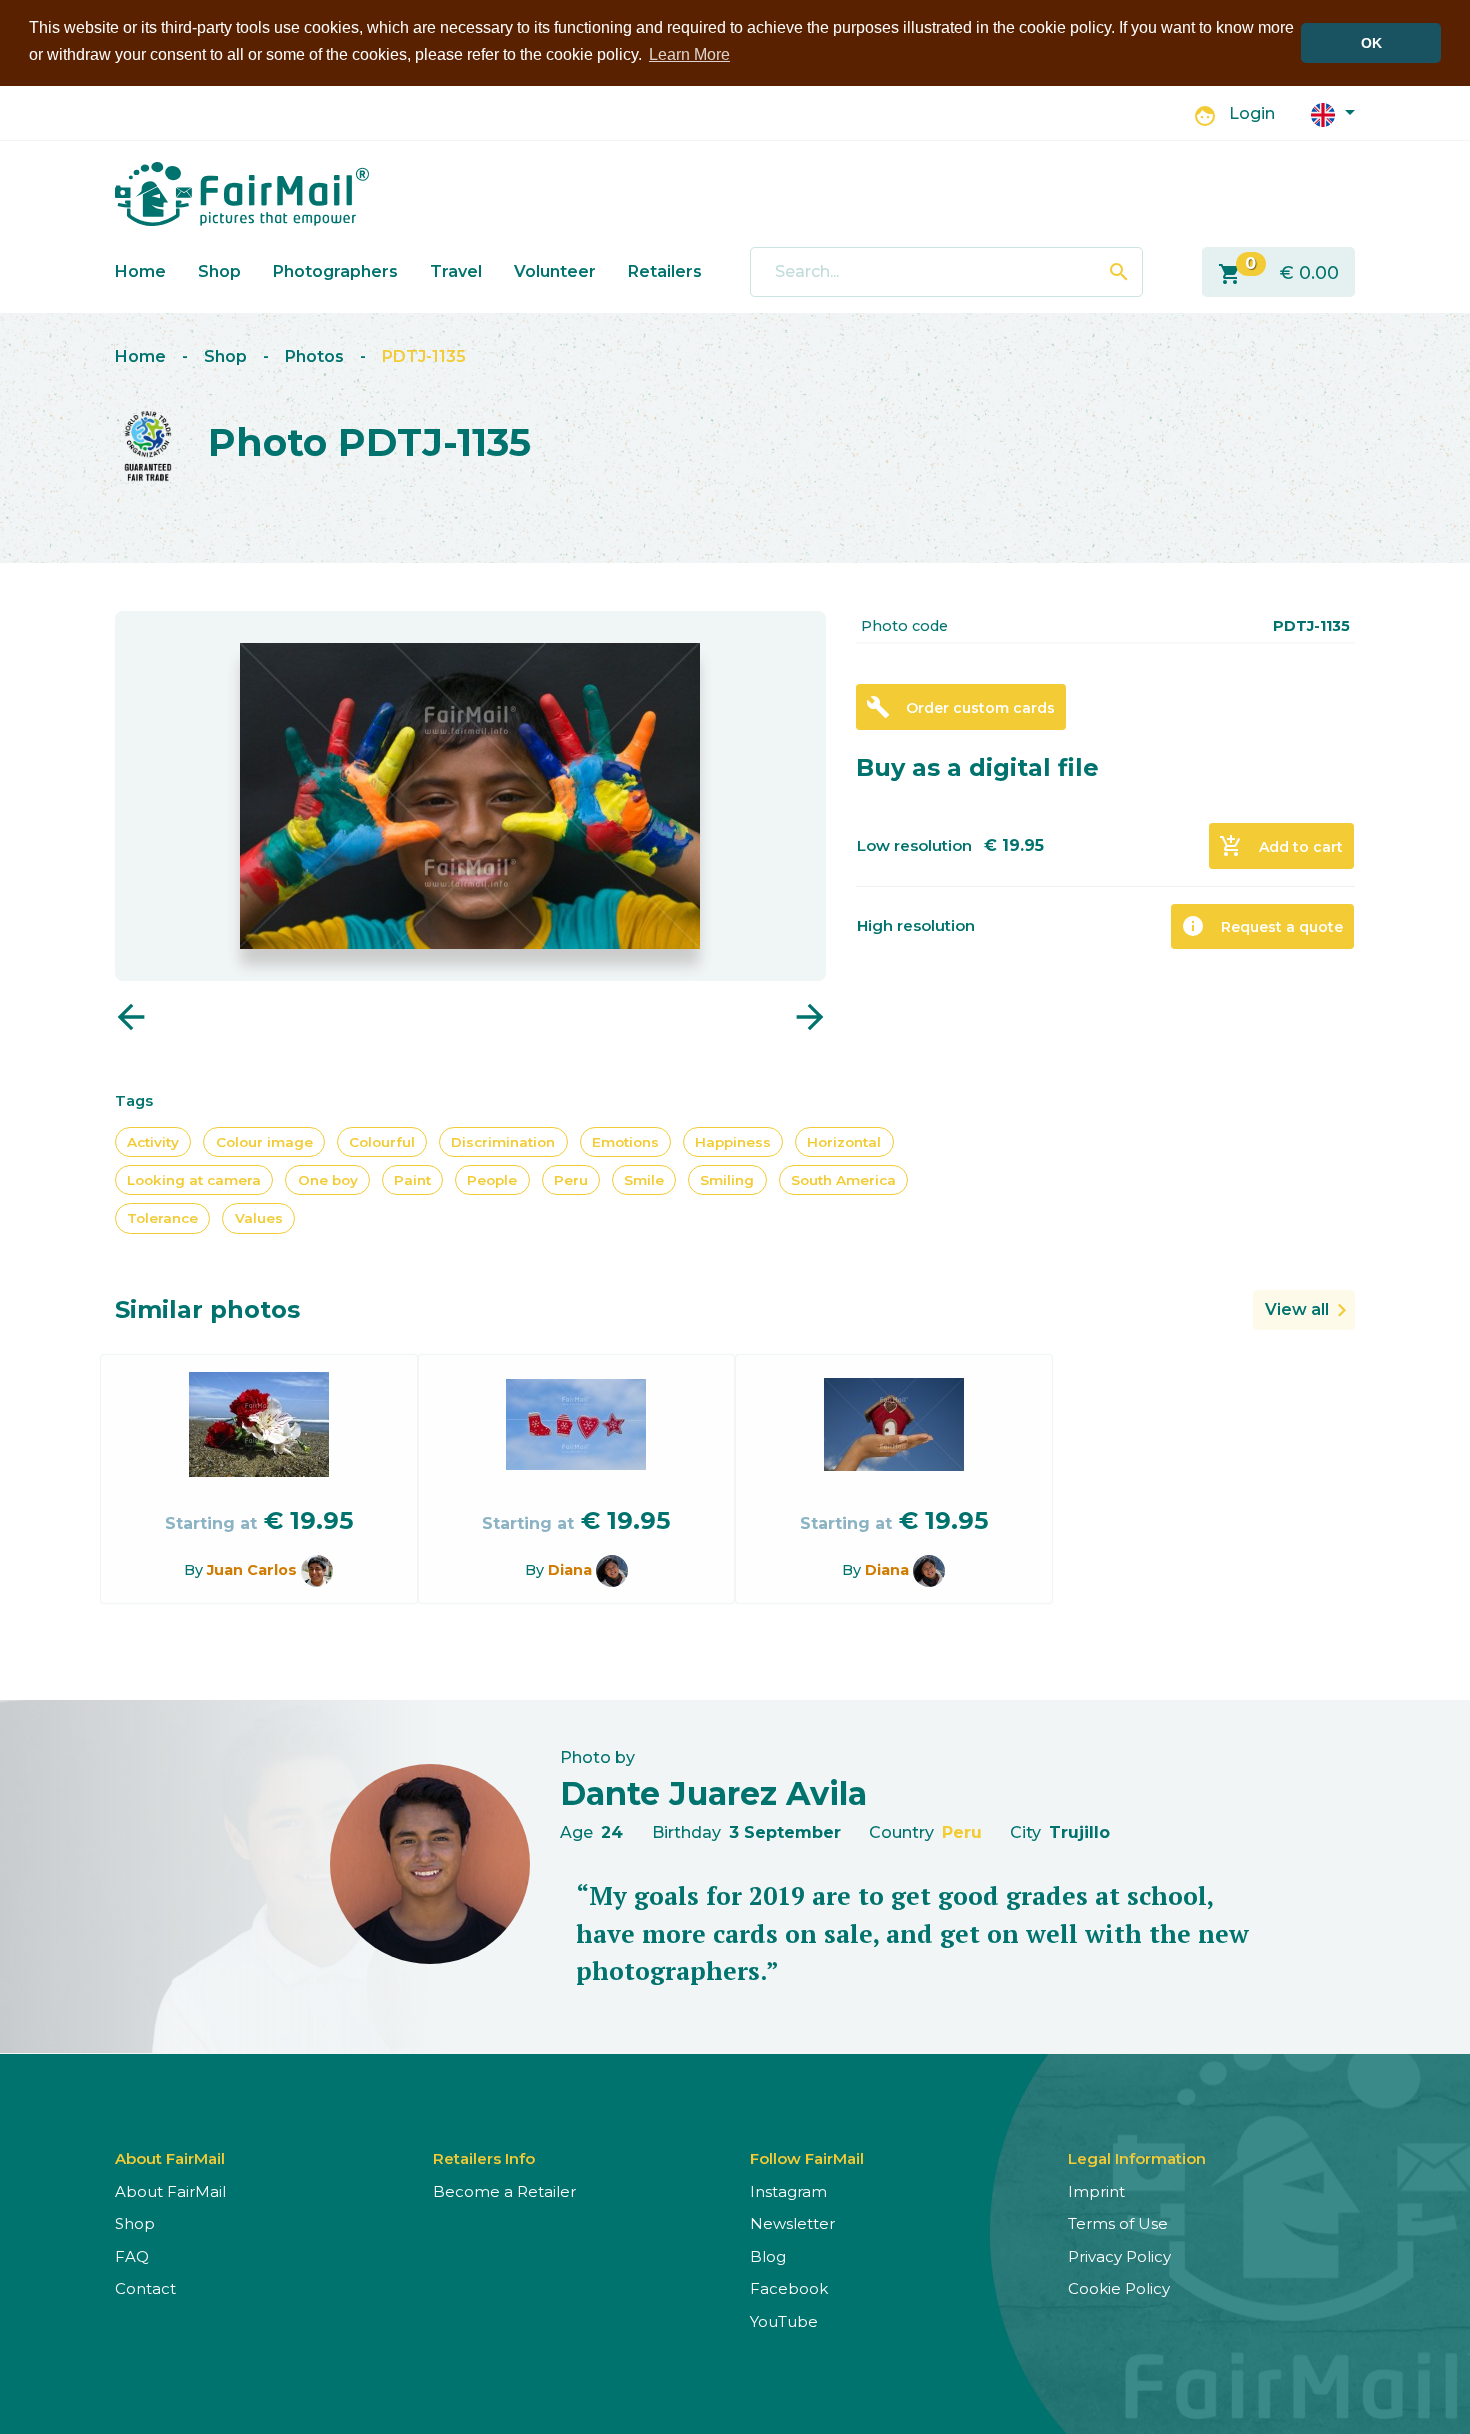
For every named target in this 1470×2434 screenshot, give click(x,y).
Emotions (625, 1142)
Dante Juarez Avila (713, 1793)
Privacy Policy (1119, 2256)
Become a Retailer (504, 2191)
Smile (644, 1180)
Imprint (1096, 2191)
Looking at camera (194, 1180)
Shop (219, 271)
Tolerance (162, 1218)
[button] (1333, 113)
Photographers (335, 271)
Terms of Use (1118, 2223)
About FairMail (170, 2191)
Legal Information (1137, 2158)
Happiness (733, 1142)
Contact (145, 2288)
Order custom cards (960, 707)
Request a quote (1262, 926)
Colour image (264, 1142)
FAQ (132, 2256)
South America (843, 1180)
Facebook (789, 2288)
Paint (412, 1180)
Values (259, 1218)
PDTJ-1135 (424, 356)
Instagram (788, 2191)
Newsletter (792, 2223)
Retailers (665, 271)
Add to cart (1281, 846)
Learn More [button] (689, 54)
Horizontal (844, 1142)
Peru (571, 1180)
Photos (314, 356)
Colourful (382, 1142)
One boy (328, 1180)
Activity (153, 1142)
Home (140, 271)
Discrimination (503, 1142)
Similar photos (207, 1309)
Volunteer (555, 271)
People (492, 1180)
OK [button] (1371, 43)
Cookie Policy (1119, 2288)
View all (1297, 1309)
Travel (456, 271)
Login (1252, 113)
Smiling (727, 1180)
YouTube (784, 2321)
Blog (768, 2256)
